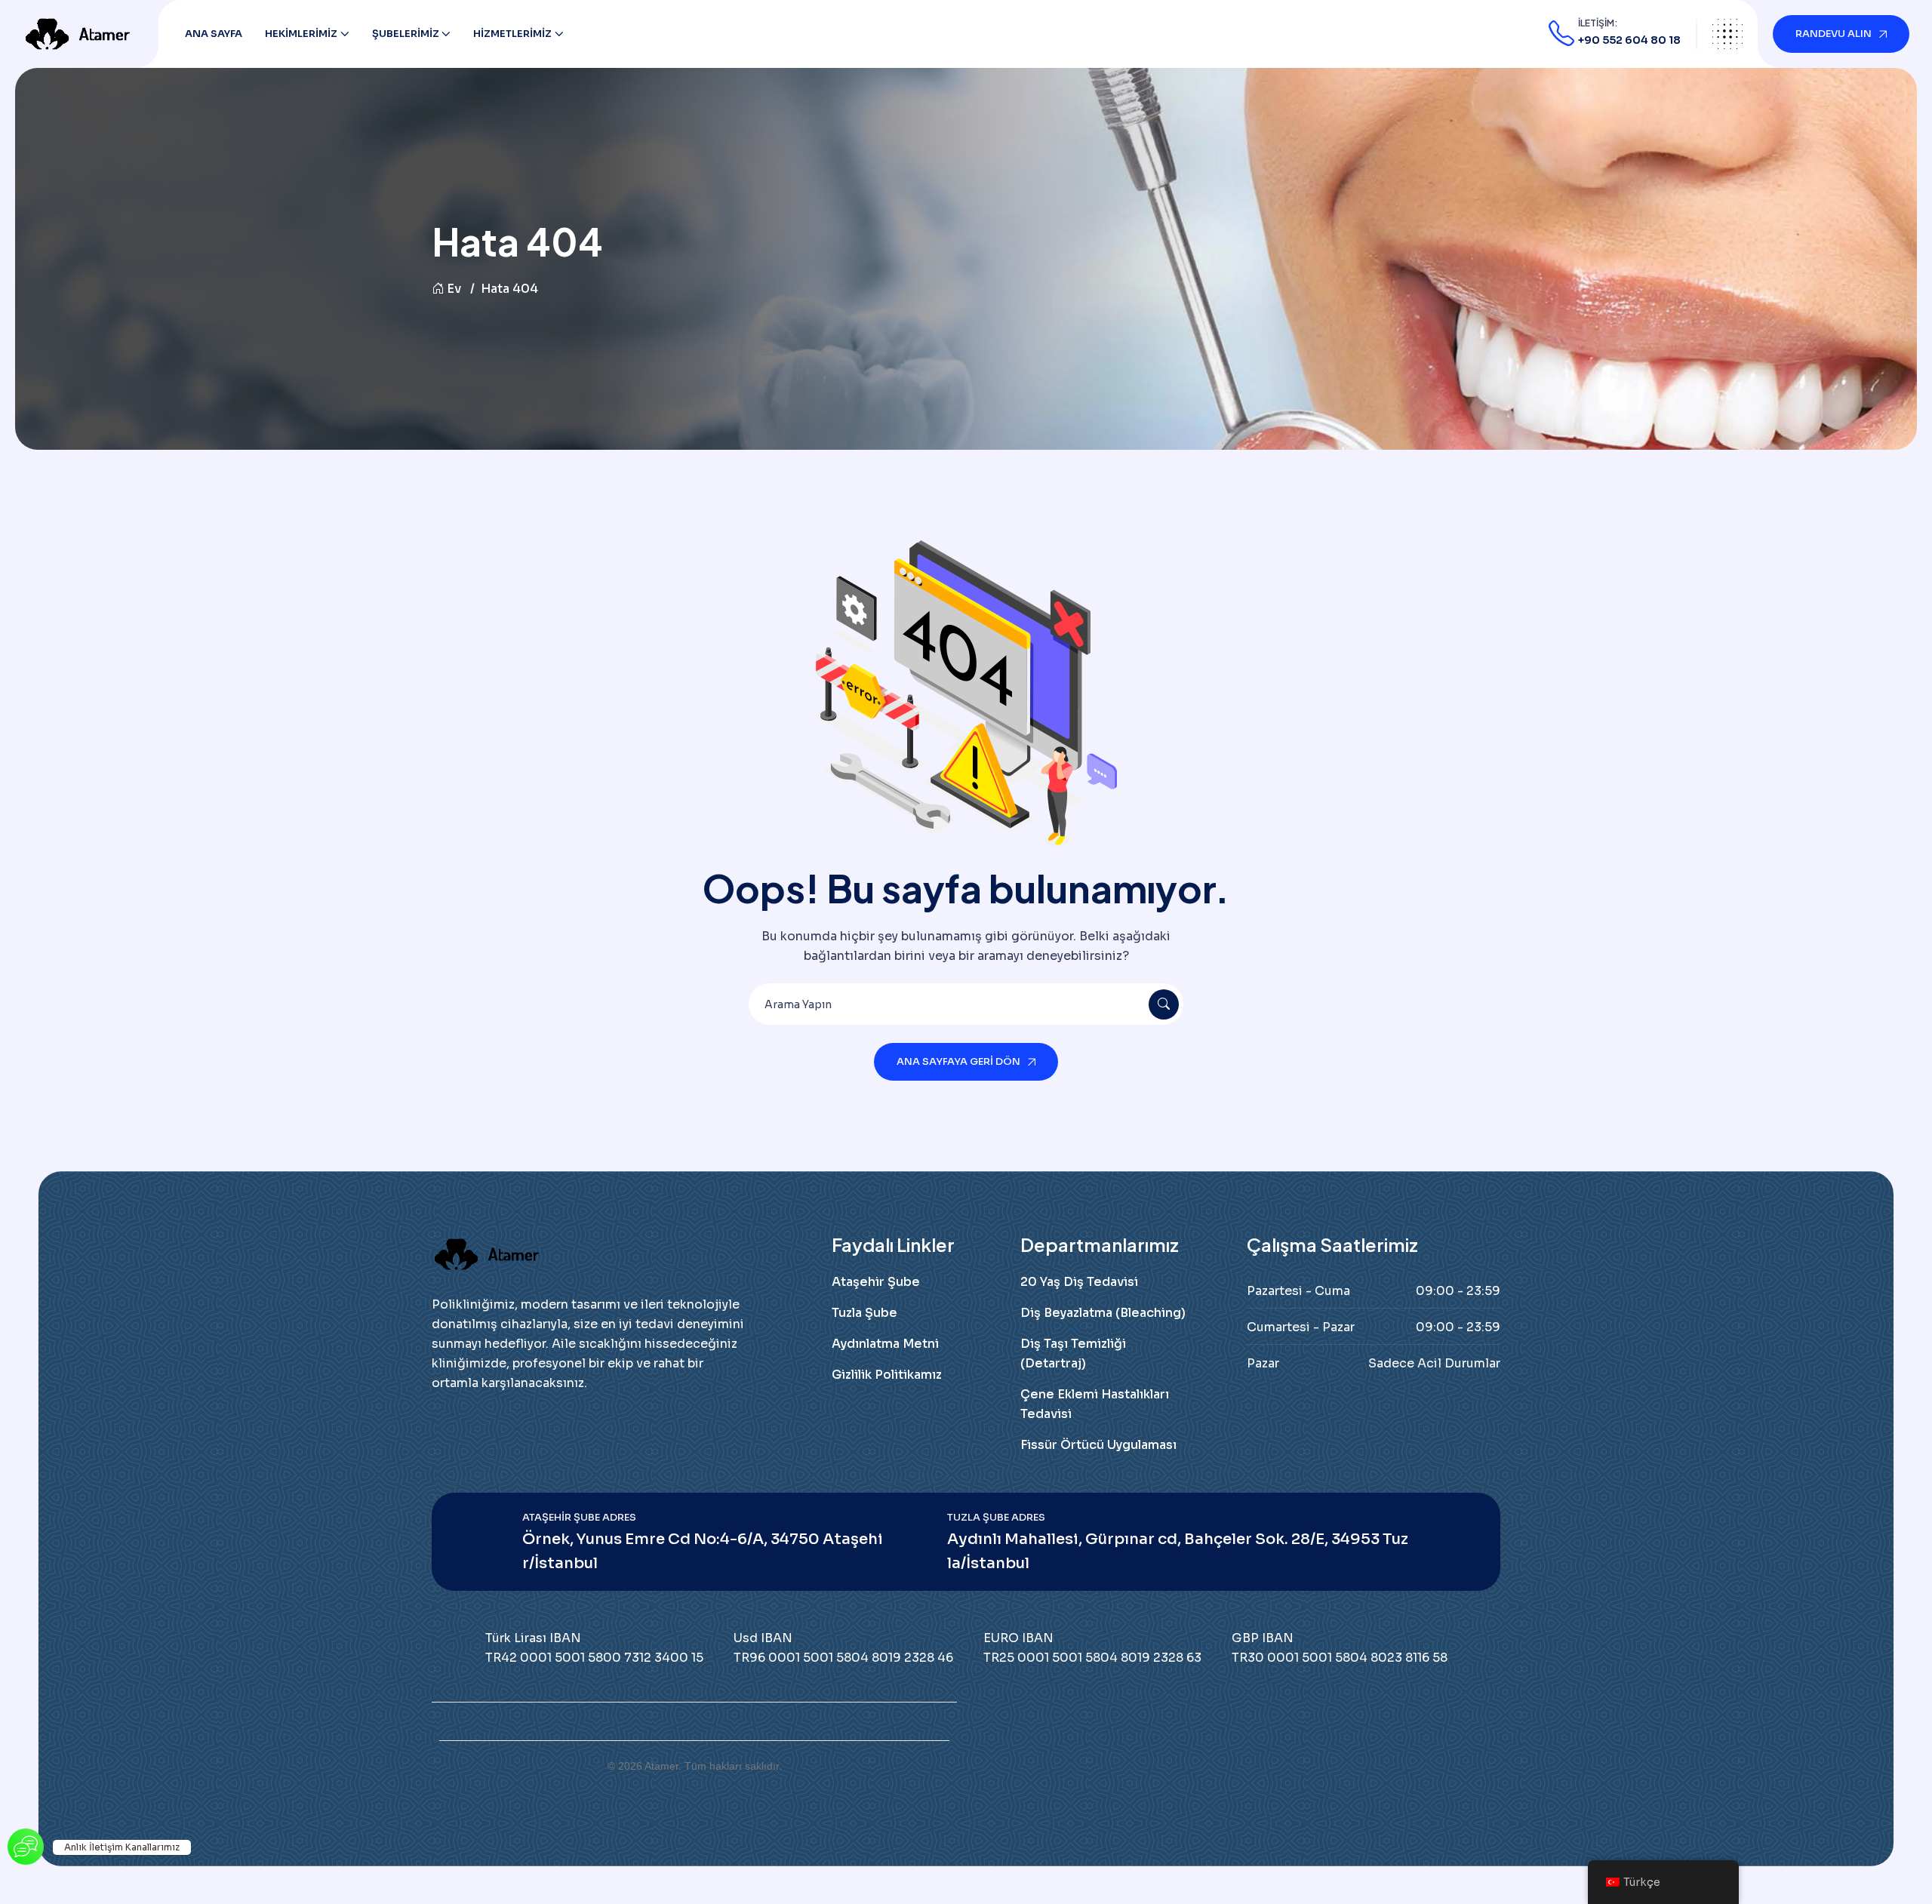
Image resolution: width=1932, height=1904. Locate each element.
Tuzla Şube (864, 1313)
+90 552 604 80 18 (1629, 40)
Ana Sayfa (214, 34)
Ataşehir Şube (876, 1282)
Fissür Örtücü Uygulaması (1098, 1445)
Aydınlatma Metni (885, 1344)
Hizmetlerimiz (512, 34)
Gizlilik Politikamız (887, 1375)
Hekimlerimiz (301, 34)
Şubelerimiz (406, 34)
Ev (454, 289)
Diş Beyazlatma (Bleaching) (1103, 1313)
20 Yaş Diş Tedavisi (1079, 1282)
